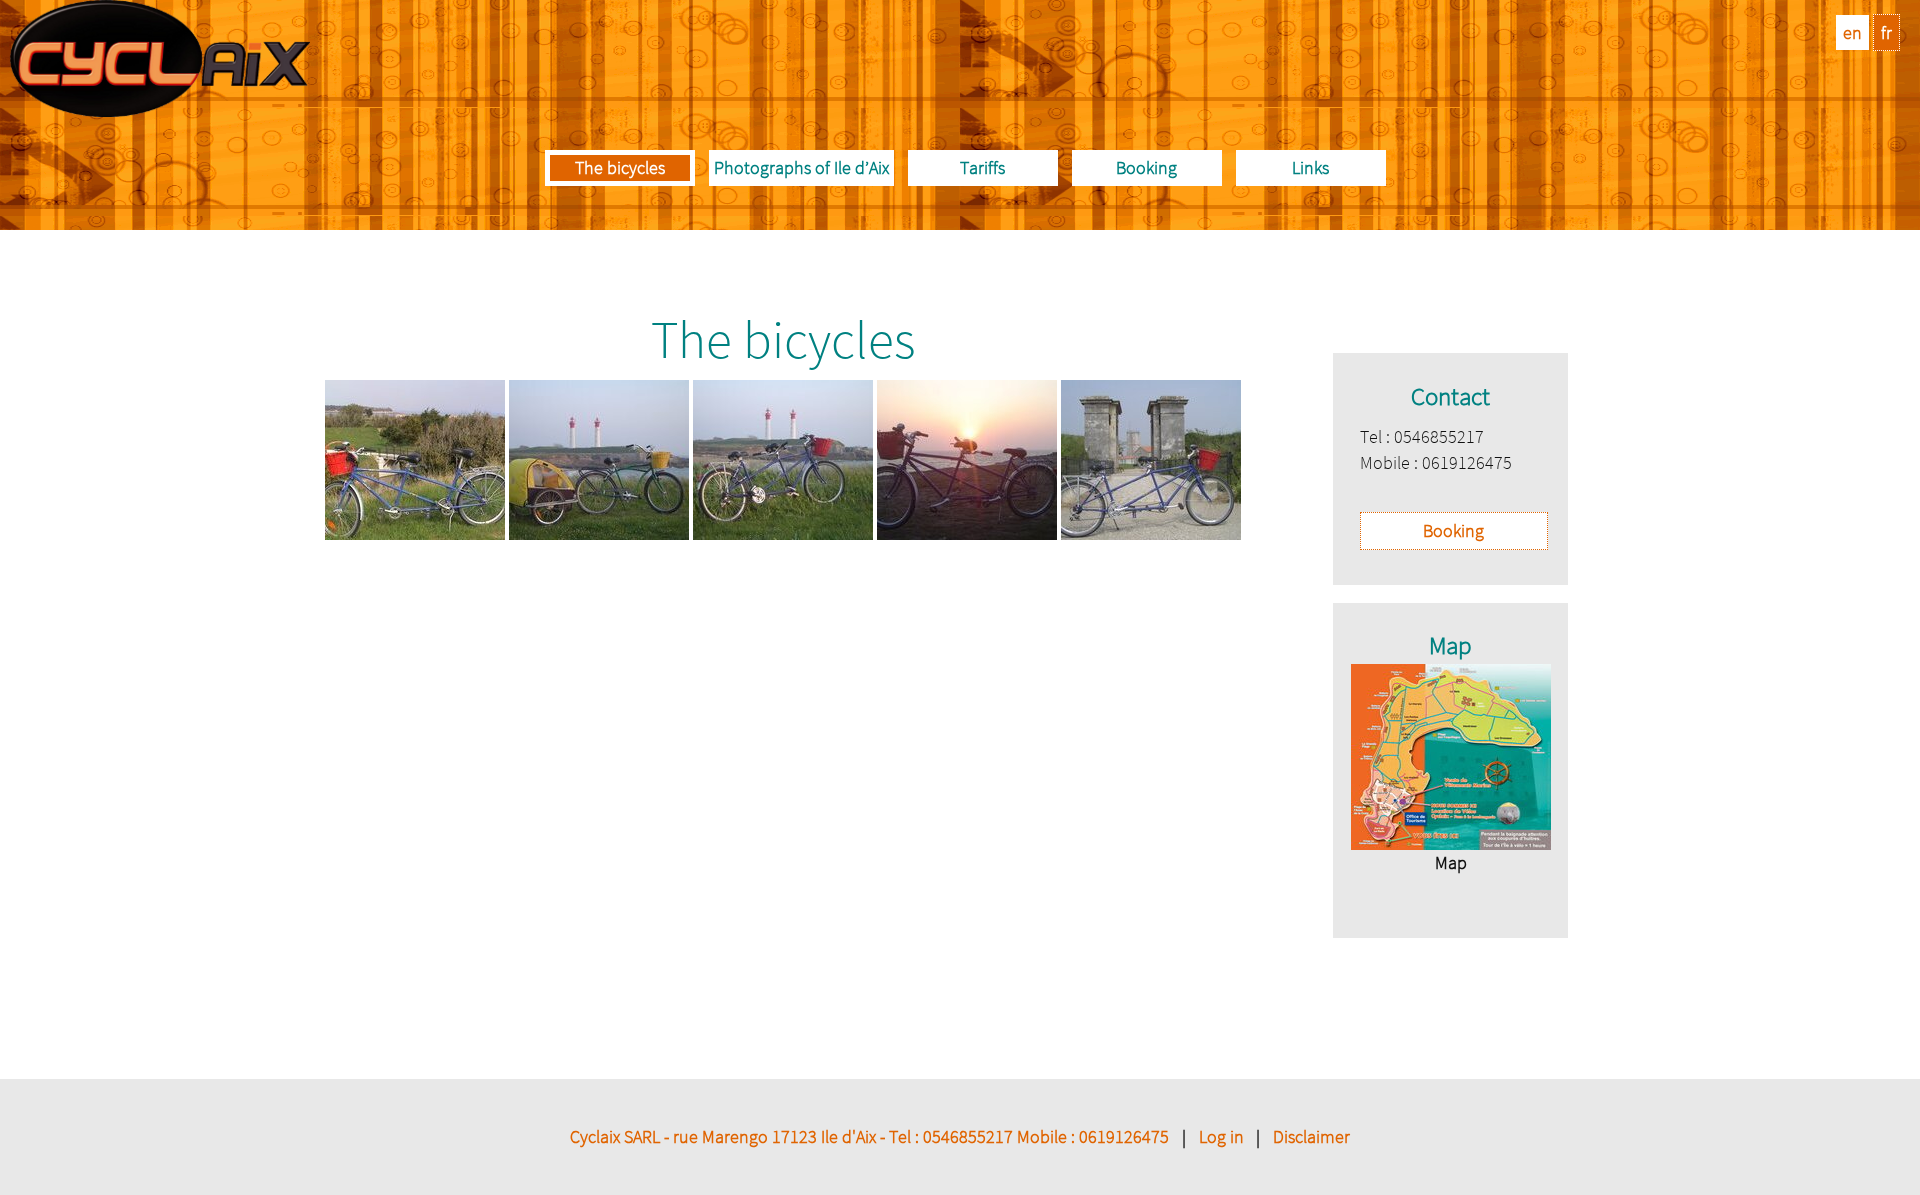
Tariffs (982, 167)
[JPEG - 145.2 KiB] (1451, 757)
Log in (1221, 1136)
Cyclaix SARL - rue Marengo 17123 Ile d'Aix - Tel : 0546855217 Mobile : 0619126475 (869, 1136)
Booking (1146, 167)
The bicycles (620, 167)
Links (1310, 167)
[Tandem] (1151, 533)
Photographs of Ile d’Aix (801, 167)
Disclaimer (1311, 1136)
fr (1886, 32)
